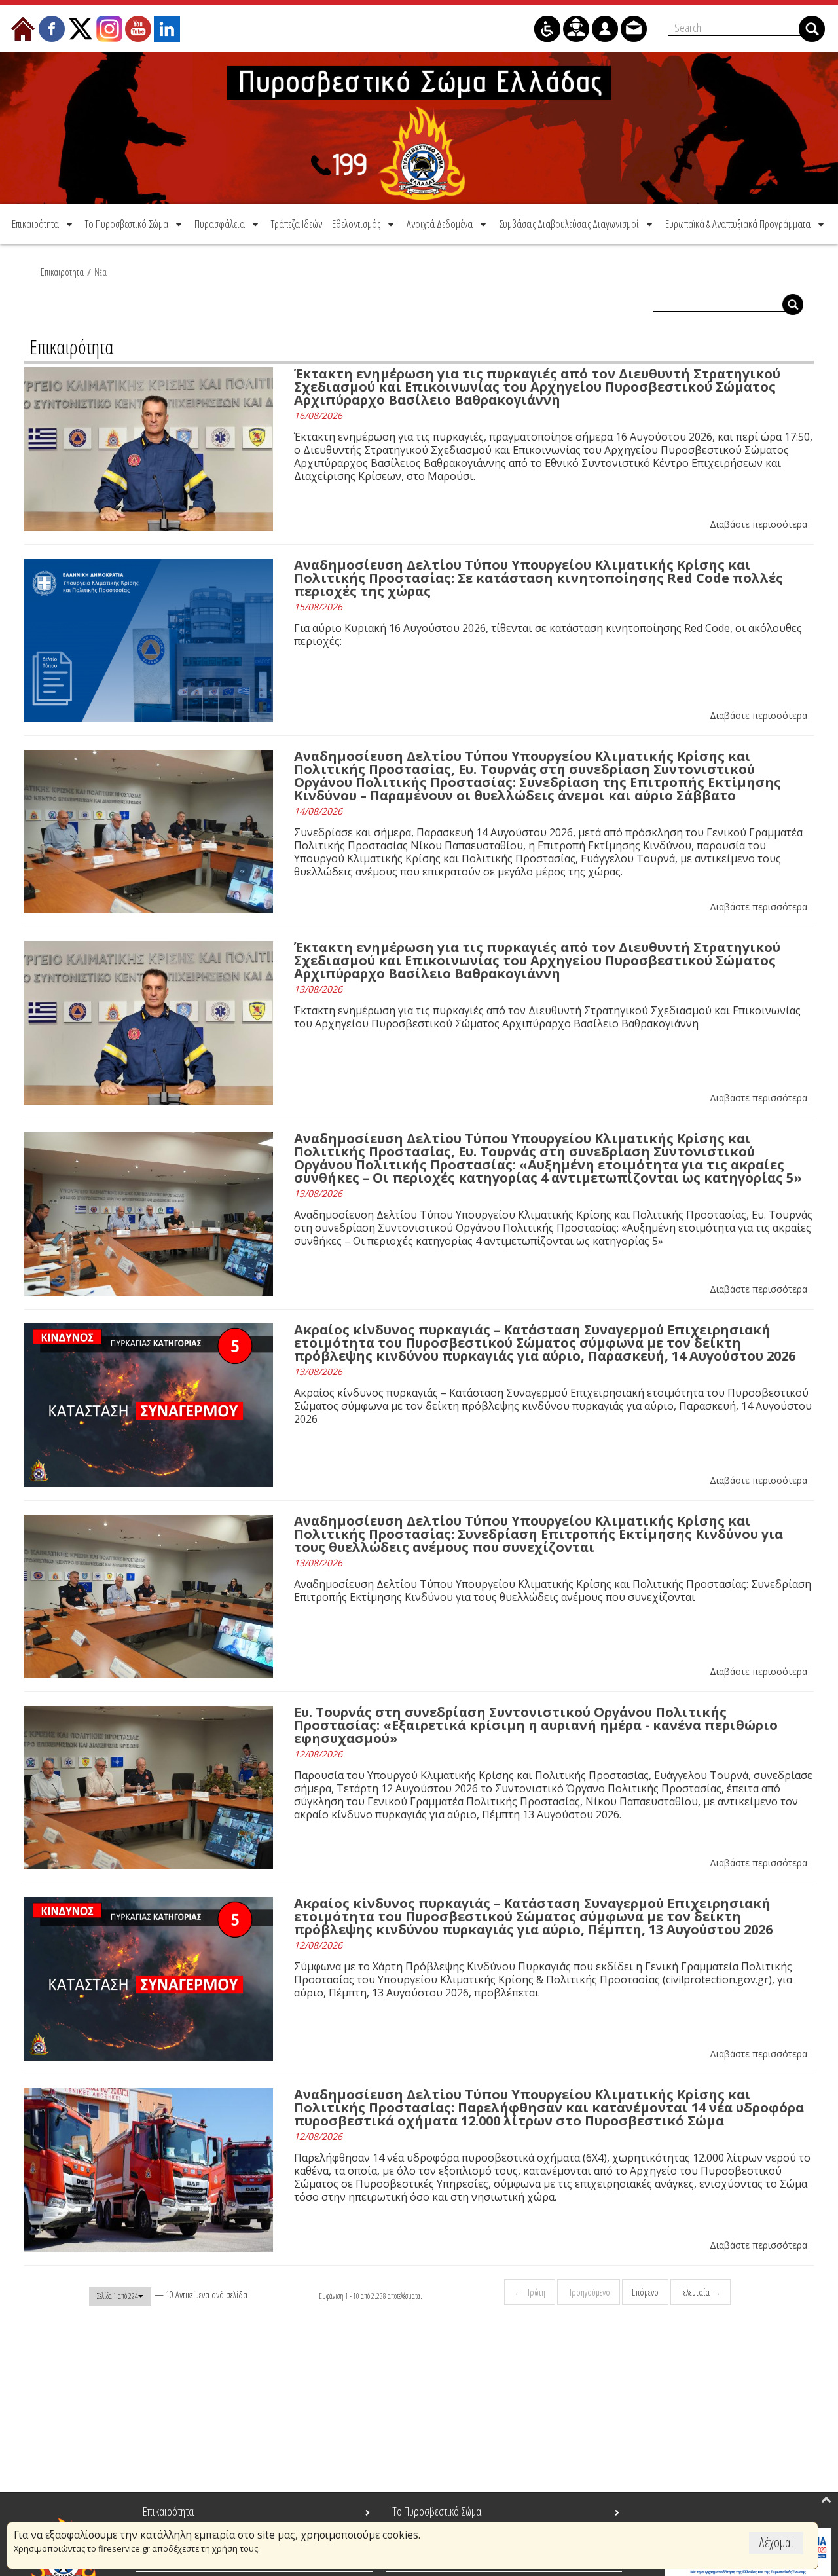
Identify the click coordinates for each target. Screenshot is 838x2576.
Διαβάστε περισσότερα (758, 524)
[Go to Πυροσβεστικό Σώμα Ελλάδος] (419, 128)
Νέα (100, 272)
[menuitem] (43, 224)
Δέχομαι (776, 2542)
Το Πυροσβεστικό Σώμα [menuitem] (437, 2511)
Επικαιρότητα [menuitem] (168, 2511)
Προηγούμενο (589, 2292)
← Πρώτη (530, 2292)
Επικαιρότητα (62, 272)
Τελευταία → (701, 2292)
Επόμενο (645, 2292)
